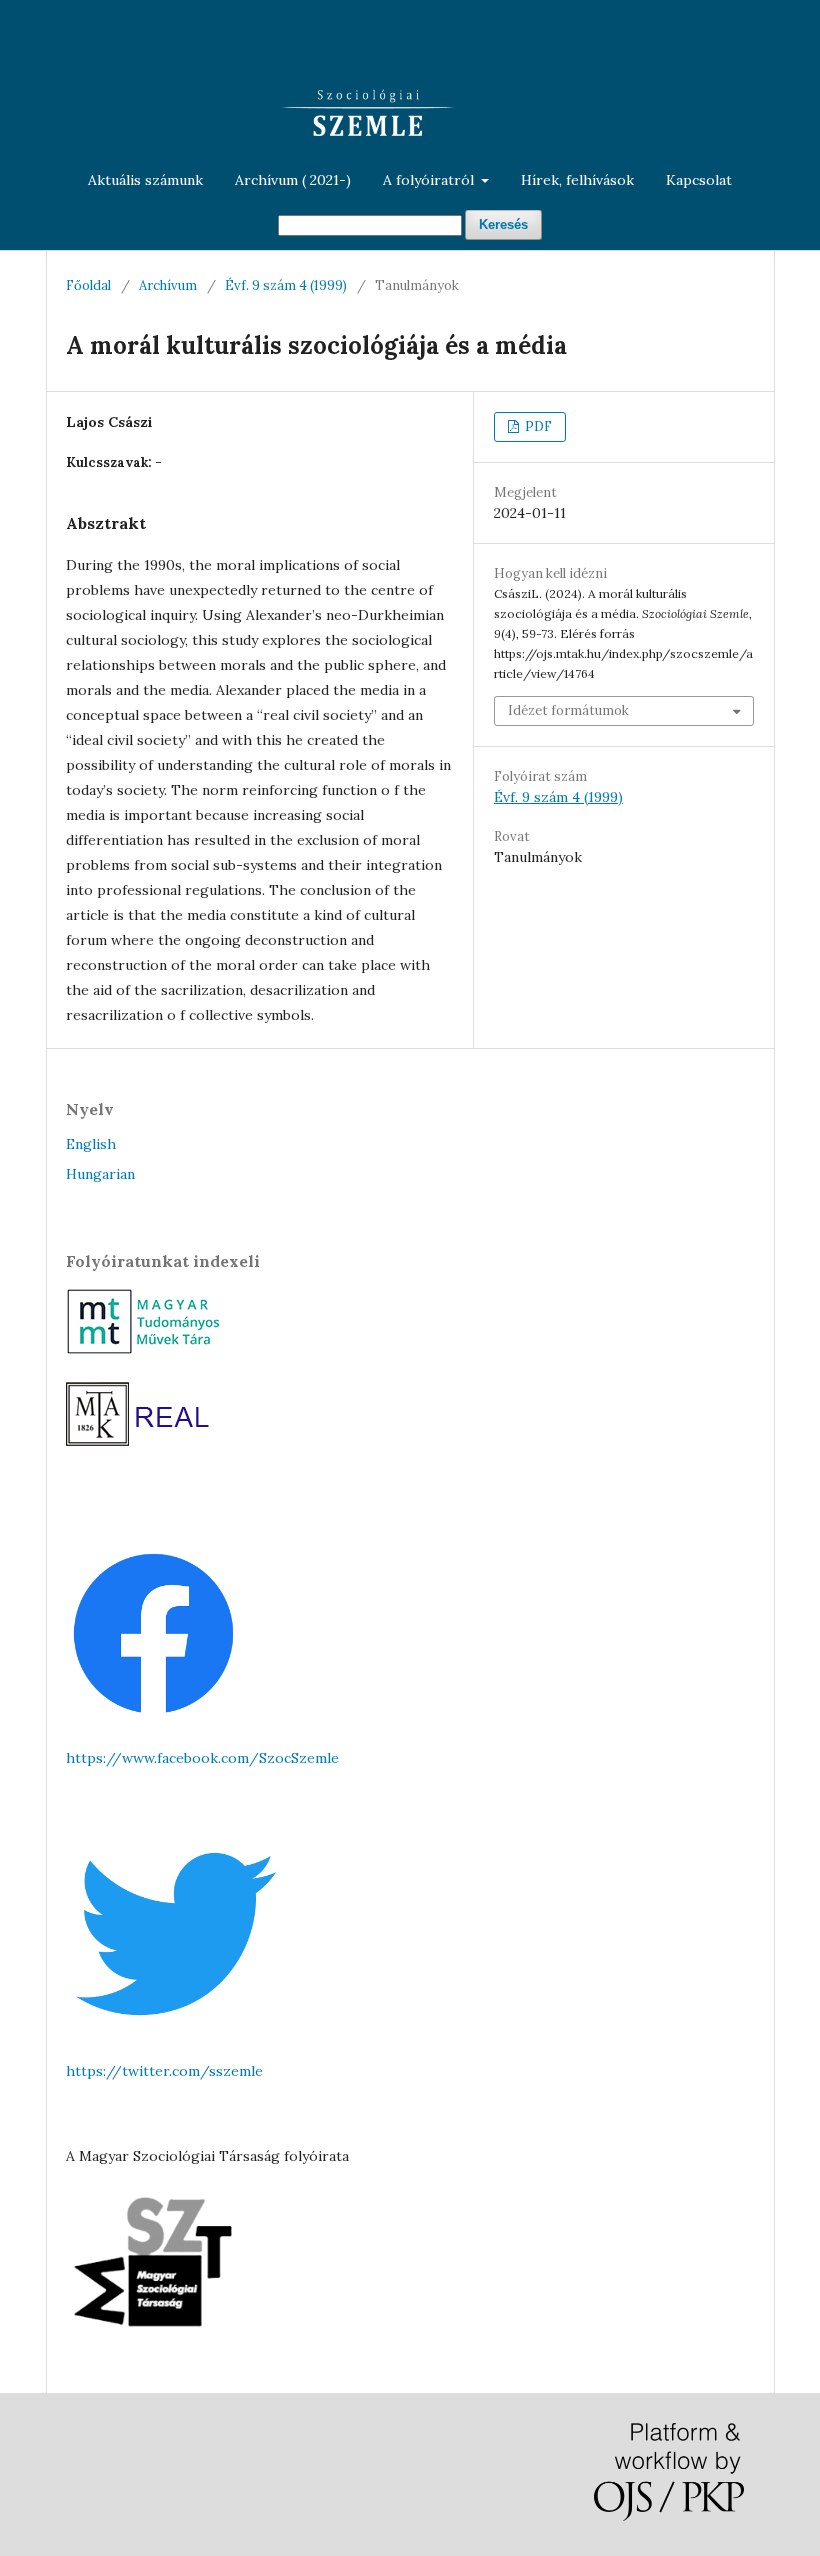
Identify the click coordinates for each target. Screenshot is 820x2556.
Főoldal (88, 285)
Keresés (503, 224)
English (91, 1144)
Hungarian (100, 1174)
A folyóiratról (430, 180)
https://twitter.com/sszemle (164, 2071)
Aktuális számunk (145, 180)
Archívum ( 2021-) (293, 180)
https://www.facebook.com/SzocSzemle (202, 1758)
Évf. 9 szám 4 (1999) (286, 285)
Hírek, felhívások (577, 180)
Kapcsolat (699, 180)
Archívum (168, 285)
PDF (537, 426)
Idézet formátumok (568, 710)
